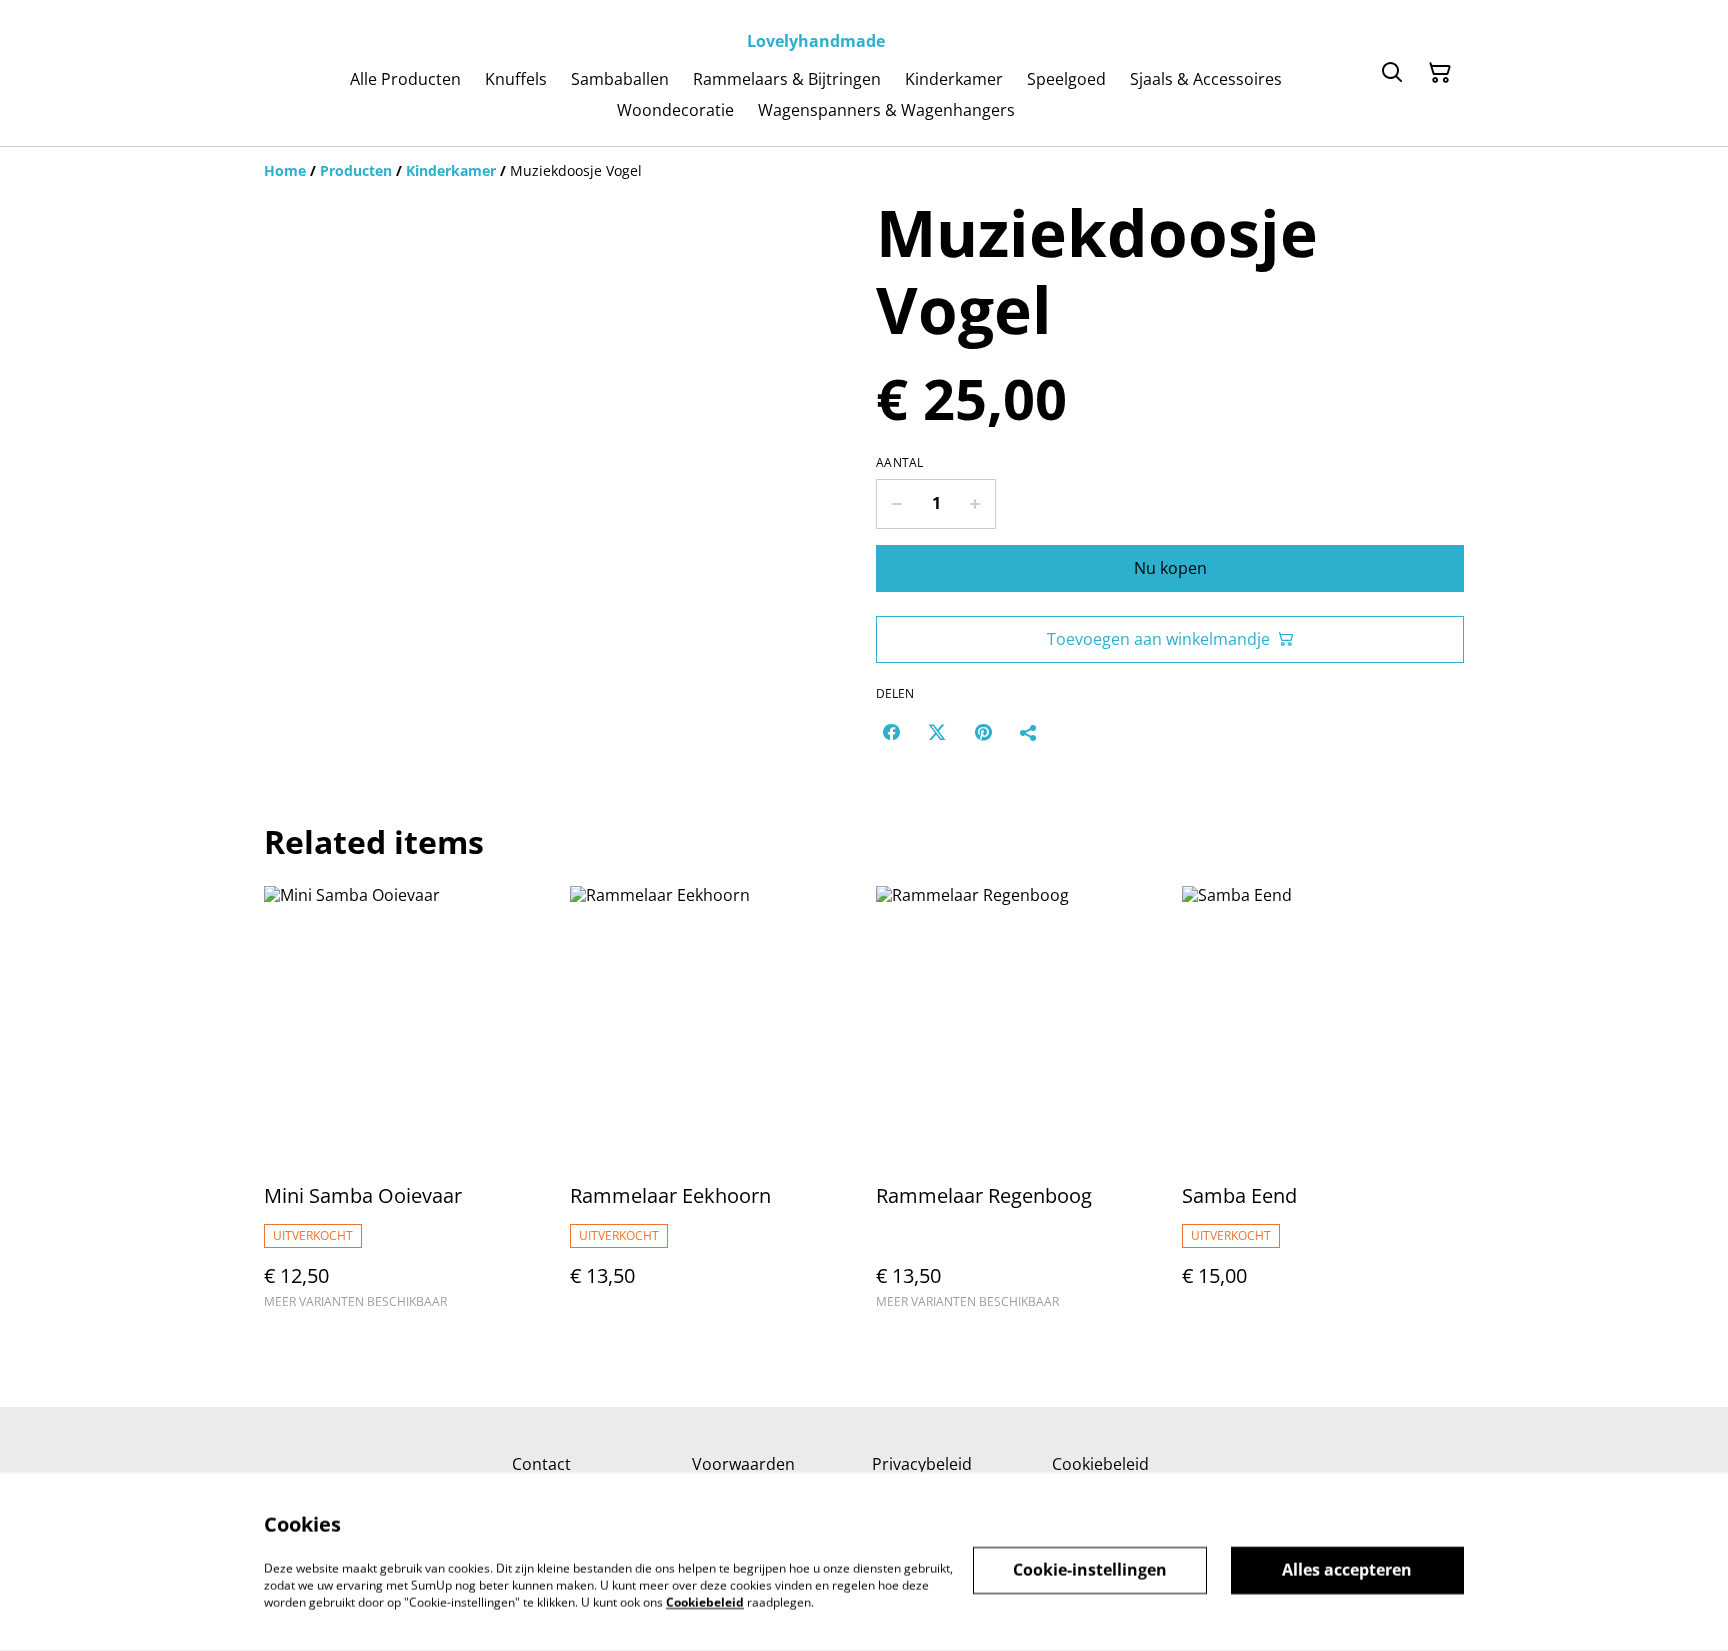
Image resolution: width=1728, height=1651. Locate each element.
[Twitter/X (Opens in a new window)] (937, 732)
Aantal (900, 463)
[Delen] (1029, 732)
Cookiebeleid (1100, 1464)
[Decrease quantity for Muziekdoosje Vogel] (896, 504)
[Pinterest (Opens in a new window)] (983, 732)
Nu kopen (1170, 568)
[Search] (1392, 73)
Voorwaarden (743, 1464)
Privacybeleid (922, 1464)
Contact (541, 1464)
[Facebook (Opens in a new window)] (891, 732)
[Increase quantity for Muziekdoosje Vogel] (975, 504)
